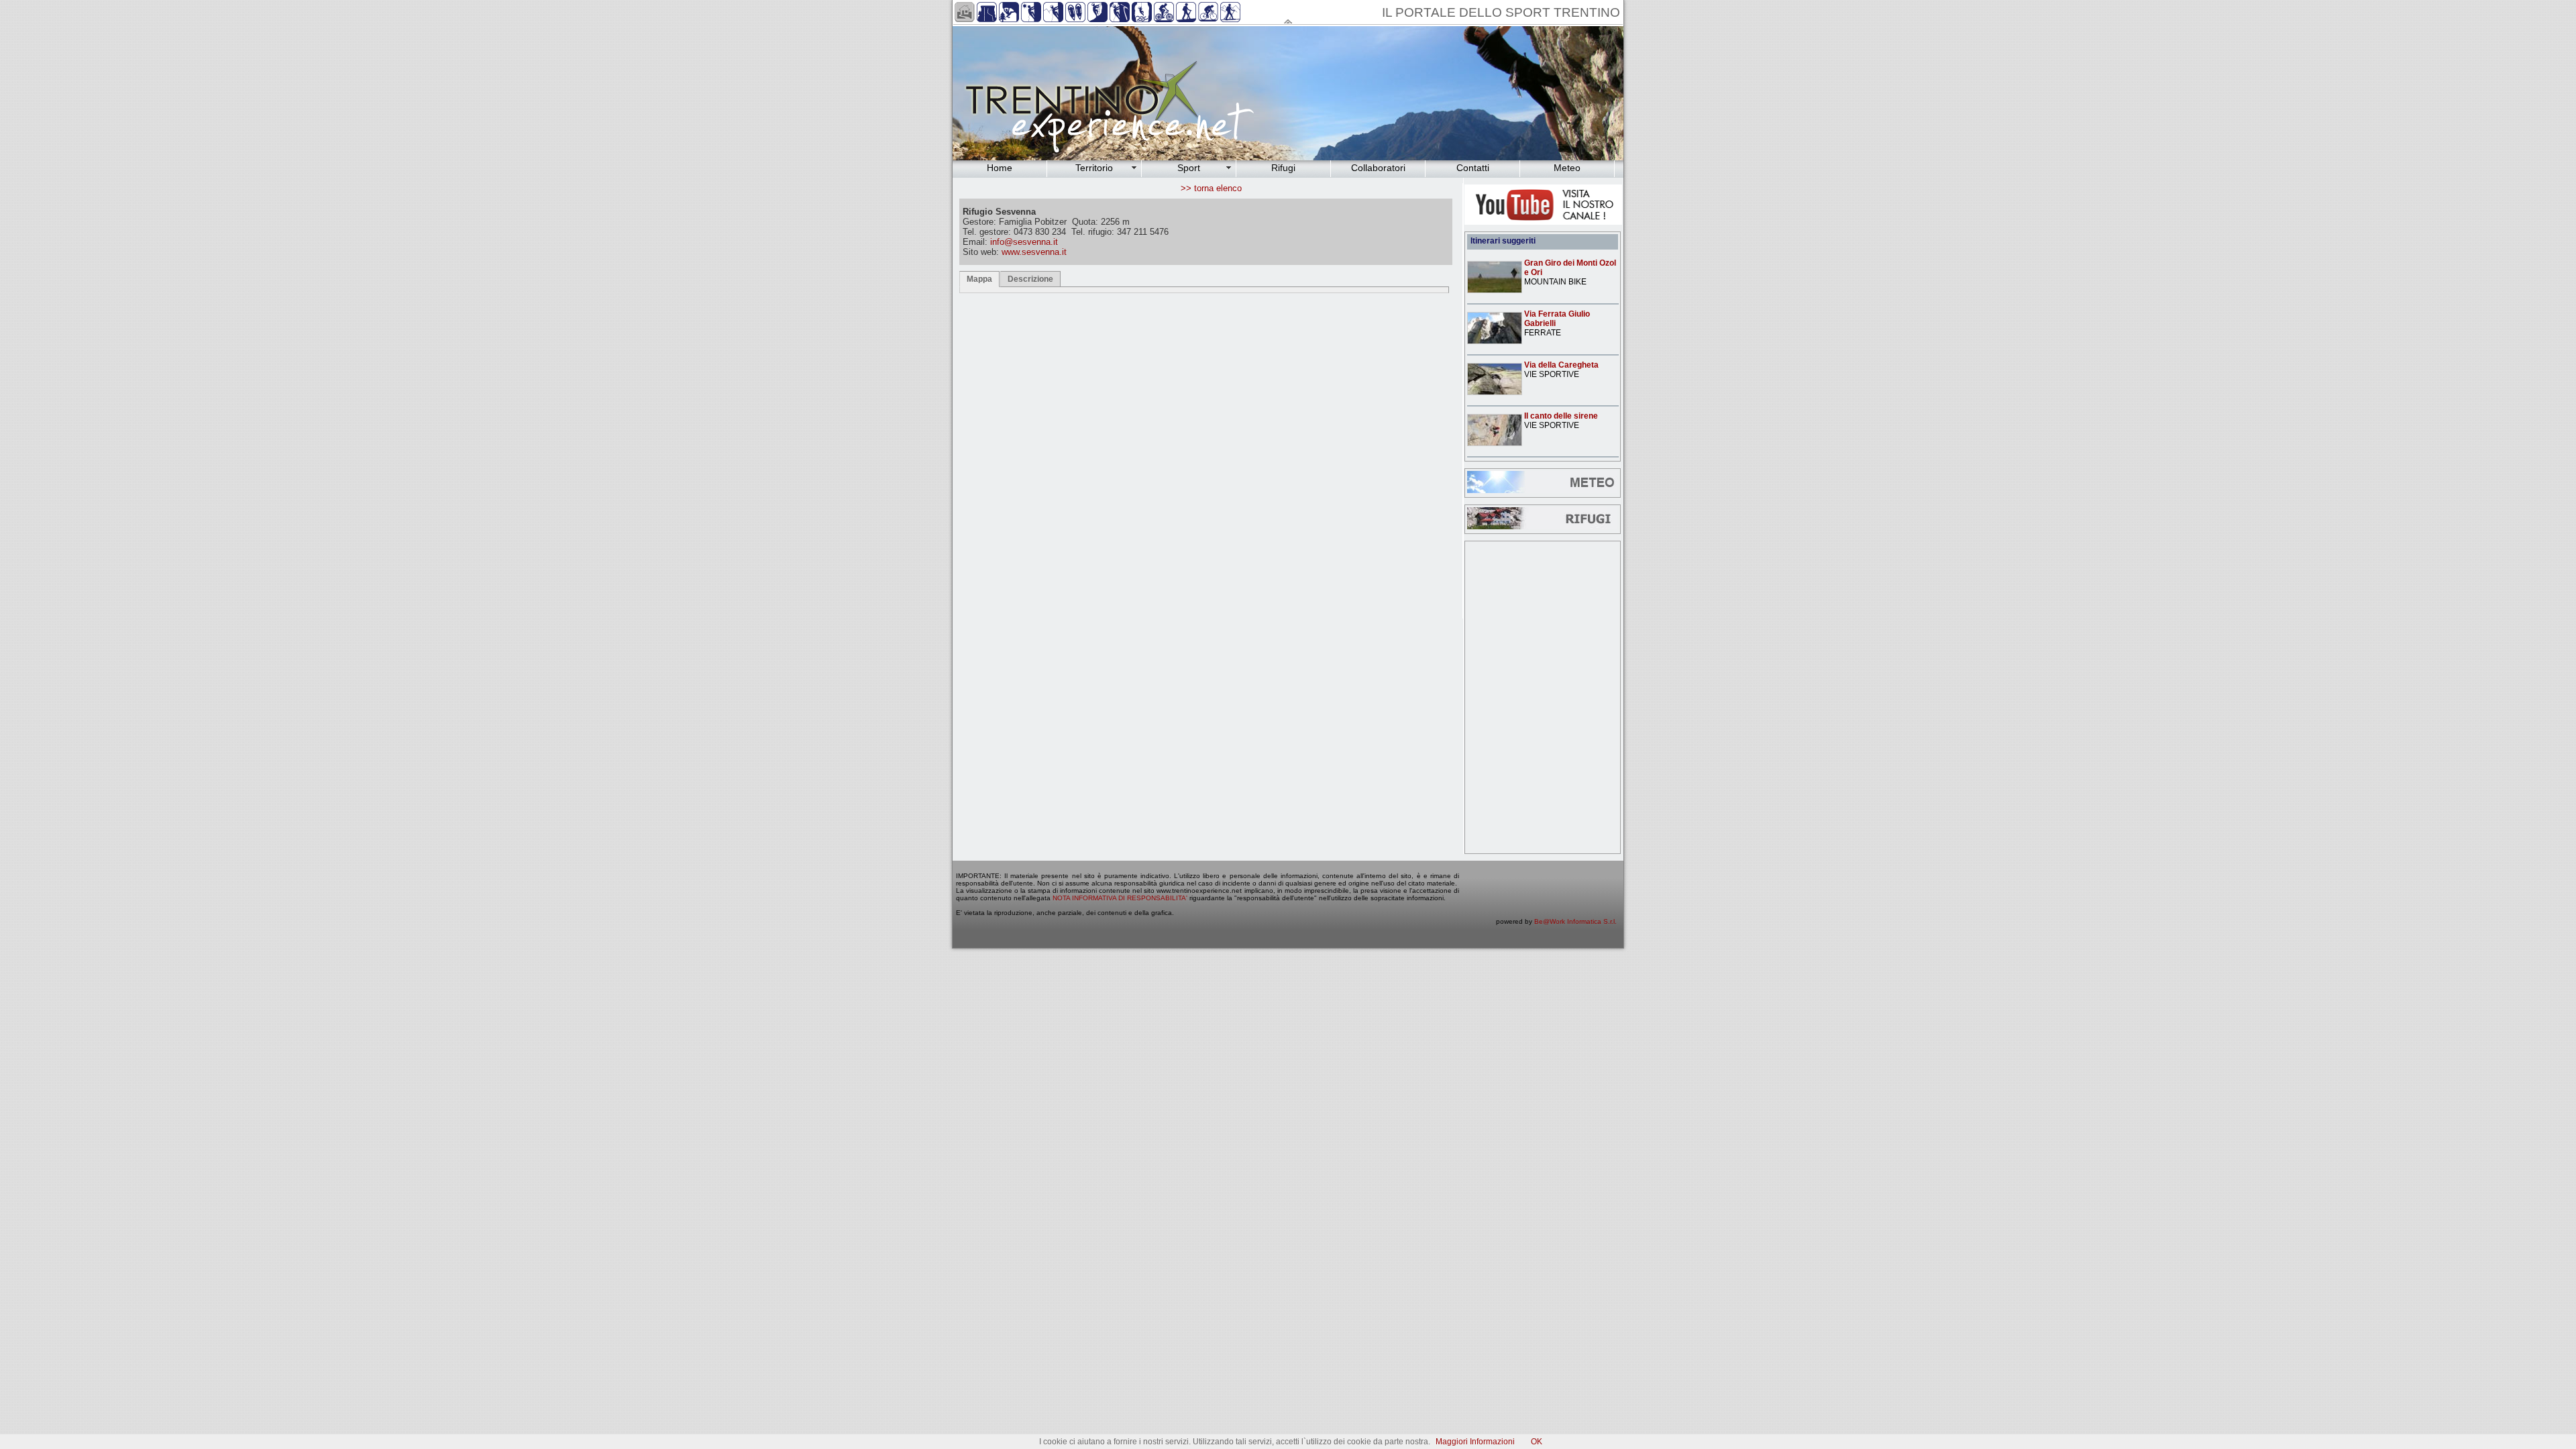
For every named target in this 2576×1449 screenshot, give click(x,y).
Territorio (1094, 168)
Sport (1189, 168)
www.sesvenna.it (1034, 252)
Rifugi (1283, 168)
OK (1537, 1442)
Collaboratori (1378, 168)
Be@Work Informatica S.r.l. (1575, 921)
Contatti (1473, 168)
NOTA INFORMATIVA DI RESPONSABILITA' (1120, 898)
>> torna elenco (1211, 188)
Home (1000, 168)
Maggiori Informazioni (1475, 1442)
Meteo (1567, 168)
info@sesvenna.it (1024, 242)
